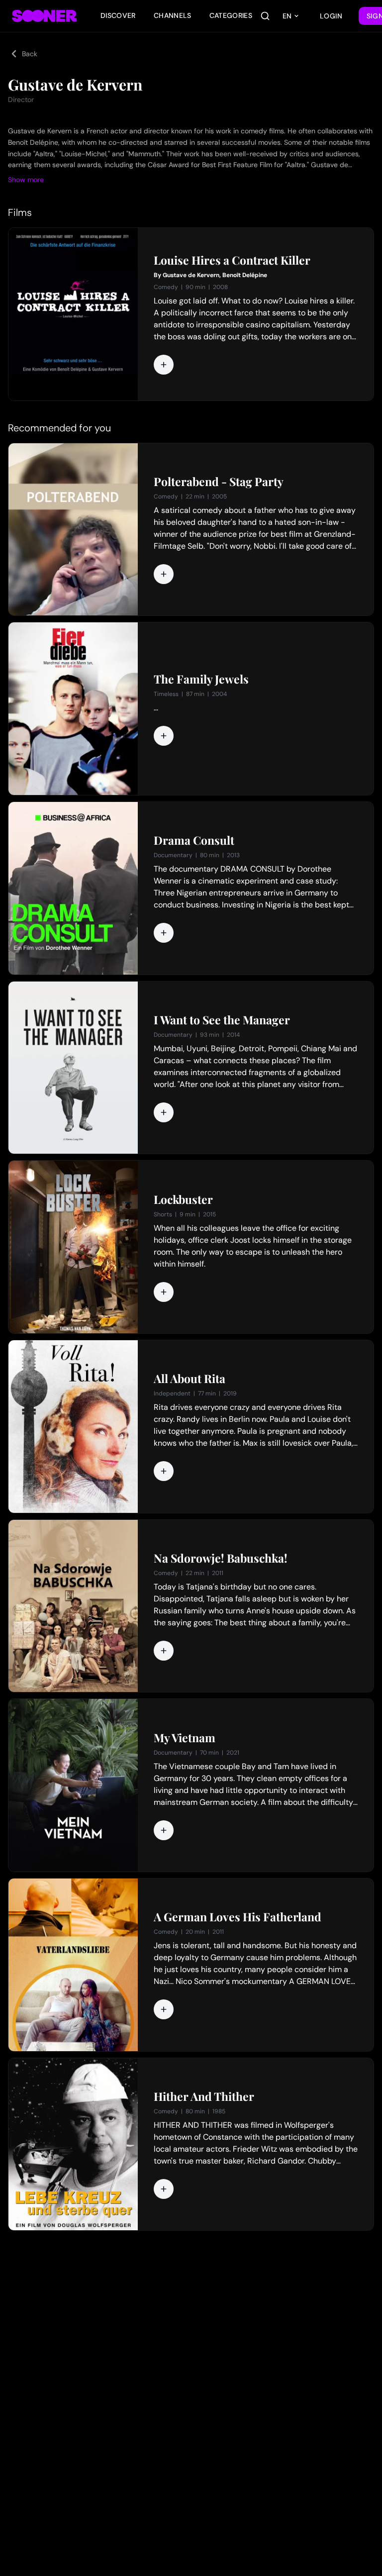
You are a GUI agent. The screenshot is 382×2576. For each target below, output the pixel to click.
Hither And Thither (204, 2096)
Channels (173, 15)
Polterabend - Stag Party (219, 482)
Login (331, 16)
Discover (118, 15)
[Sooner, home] (44, 16)
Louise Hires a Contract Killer (232, 260)
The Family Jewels (201, 679)
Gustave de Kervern (191, 275)
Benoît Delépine (245, 275)
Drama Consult (194, 840)
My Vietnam (185, 1738)
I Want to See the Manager (222, 1020)
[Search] (265, 16)
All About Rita (190, 1379)
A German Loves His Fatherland (238, 1917)
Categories (231, 15)
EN (287, 16)
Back (30, 54)
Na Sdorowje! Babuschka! (221, 1558)
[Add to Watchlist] (164, 365)
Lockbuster (183, 1199)
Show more (26, 180)
